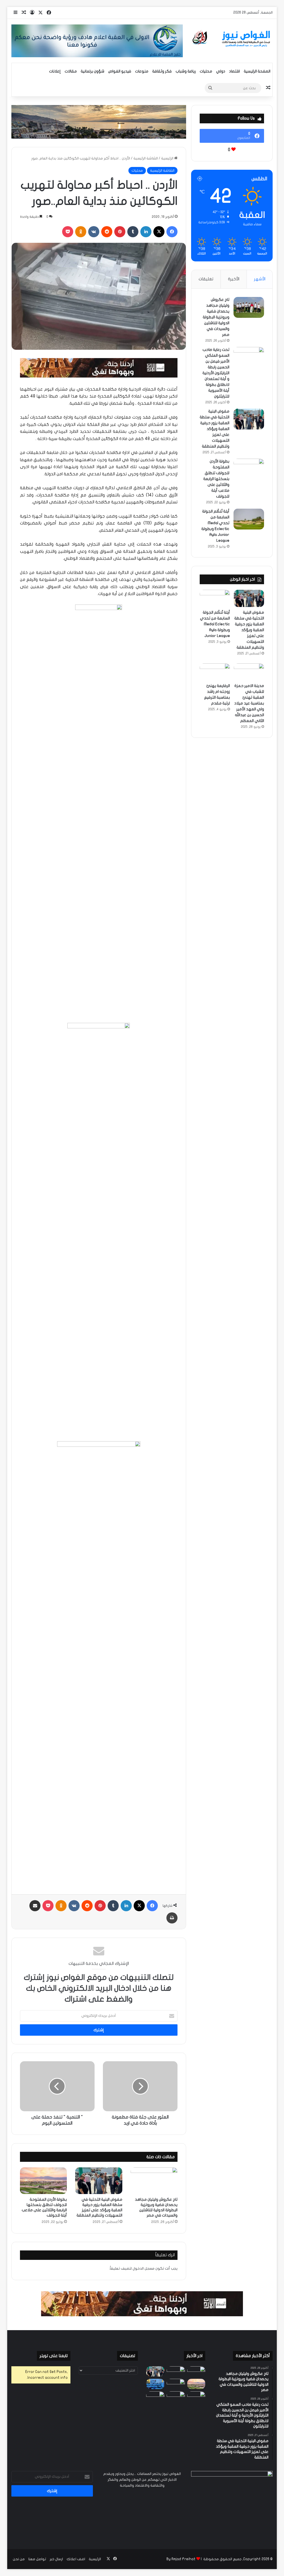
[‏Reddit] (107, 232)
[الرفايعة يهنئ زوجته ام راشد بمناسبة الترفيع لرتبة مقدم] (215, 672)
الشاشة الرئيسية (146, 158)
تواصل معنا (37, 2559)
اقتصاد (234, 71)
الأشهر (260, 279)
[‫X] (159, 232)
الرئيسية (168, 158)
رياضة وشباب (186, 71)
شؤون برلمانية (92, 71)
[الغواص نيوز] (232, 39)
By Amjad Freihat (181, 2559)
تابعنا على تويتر (54, 2356)
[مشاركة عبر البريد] (35, 1906)
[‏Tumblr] (133, 232)
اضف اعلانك (76, 2559)
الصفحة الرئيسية (257, 71)
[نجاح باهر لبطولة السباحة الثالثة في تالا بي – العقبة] (155, 2396)
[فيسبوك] (172, 232)
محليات (206, 71)
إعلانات (55, 71)
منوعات (142, 71)
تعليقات (206, 279)
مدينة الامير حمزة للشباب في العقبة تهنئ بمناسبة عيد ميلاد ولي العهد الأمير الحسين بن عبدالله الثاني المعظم (249, 703)
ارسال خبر (56, 2559)
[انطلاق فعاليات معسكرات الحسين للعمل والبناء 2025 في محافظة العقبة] (155, 2384)
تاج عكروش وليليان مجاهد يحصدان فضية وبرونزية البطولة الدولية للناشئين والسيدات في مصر (216, 317)
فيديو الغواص (120, 71)
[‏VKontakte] (94, 232)
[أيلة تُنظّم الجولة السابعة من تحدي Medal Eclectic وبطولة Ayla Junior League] (249, 519)
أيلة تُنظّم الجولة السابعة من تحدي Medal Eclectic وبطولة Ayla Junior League (215, 624)
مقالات (71, 71)
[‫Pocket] (68, 232)
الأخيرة (234, 279)
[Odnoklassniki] (81, 232)
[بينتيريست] (120, 232)
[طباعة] (172, 1918)
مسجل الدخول (144, 2268)
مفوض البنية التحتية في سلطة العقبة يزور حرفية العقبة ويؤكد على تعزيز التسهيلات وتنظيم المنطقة (215, 429)
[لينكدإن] (146, 232)
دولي (221, 71)
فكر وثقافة (162, 71)
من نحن (19, 2559)
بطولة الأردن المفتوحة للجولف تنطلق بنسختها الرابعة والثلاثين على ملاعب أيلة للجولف (216, 479)
